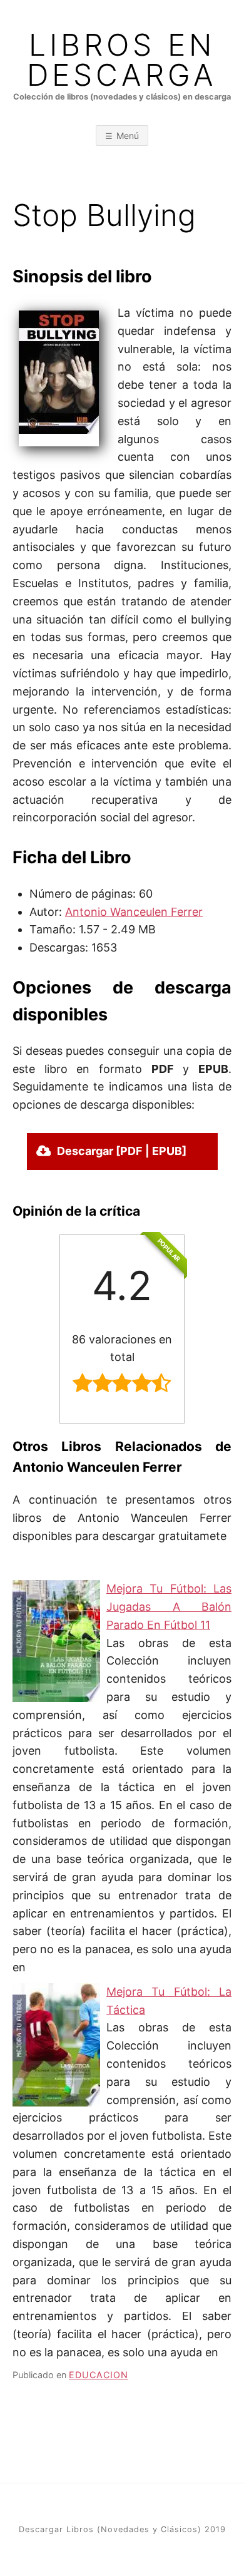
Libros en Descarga (122, 60)
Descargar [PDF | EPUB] (122, 1151)
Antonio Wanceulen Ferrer (134, 912)
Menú (128, 136)
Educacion (99, 2375)
